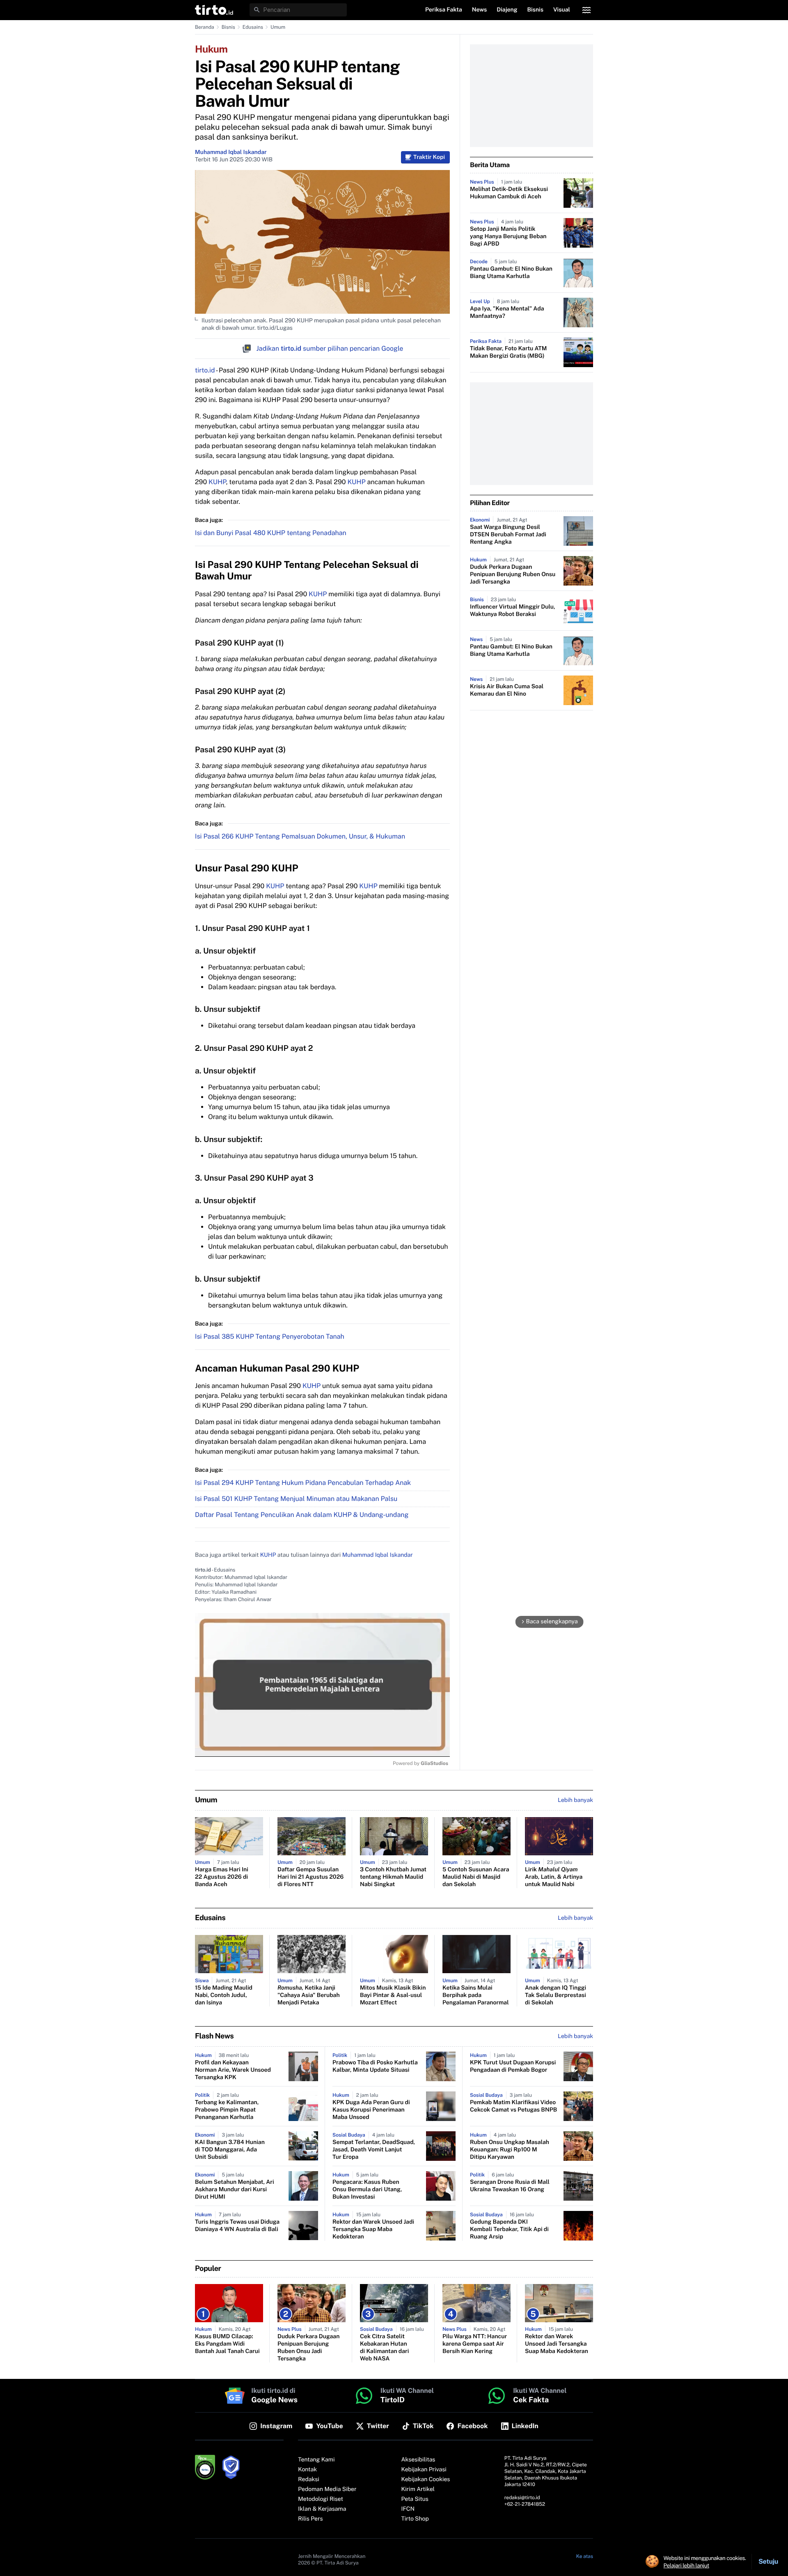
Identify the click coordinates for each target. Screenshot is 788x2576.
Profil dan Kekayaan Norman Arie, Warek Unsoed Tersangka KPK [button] (233, 2070)
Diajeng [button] (507, 10)
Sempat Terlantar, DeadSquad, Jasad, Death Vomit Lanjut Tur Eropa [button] (374, 2150)
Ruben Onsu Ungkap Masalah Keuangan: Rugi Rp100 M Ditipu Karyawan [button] (510, 2150)
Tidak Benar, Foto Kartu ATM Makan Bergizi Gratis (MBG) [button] (509, 352)
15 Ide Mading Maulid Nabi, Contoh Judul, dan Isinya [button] (224, 1995)
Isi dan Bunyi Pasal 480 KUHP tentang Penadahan (271, 533)
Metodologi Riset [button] (321, 2499)
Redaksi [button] (309, 2479)
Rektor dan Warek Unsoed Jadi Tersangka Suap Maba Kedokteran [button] (373, 2229)
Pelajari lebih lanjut (686, 2565)
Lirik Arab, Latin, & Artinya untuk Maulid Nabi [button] (554, 1877)
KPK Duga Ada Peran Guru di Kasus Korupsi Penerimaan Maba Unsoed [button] (371, 2110)
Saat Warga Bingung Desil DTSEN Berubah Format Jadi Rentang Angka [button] (508, 535)
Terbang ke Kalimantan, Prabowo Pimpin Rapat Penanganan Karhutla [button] (227, 2110)
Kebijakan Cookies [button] (426, 2479)
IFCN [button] (408, 2509)
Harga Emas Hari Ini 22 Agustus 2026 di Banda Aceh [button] (222, 1877)
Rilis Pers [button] (310, 2519)
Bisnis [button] (535, 10)
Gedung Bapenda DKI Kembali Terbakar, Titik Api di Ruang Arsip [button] (509, 2229)
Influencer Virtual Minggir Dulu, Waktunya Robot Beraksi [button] (513, 611)
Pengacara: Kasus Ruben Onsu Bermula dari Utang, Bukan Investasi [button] (367, 2190)
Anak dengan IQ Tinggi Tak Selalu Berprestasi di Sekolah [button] (555, 1995)
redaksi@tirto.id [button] (522, 2498)
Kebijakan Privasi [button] (424, 2470)
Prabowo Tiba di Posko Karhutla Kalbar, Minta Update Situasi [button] (375, 2066)
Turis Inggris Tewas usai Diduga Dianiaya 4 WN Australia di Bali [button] (237, 2226)
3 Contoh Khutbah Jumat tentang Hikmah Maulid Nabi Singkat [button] (393, 1877)
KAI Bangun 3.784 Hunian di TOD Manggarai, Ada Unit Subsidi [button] (230, 2150)
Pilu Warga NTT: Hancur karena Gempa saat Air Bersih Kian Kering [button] (475, 2344)
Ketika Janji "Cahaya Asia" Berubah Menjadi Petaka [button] (309, 1995)
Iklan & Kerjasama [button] (322, 2509)
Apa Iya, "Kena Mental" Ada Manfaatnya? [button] (507, 313)
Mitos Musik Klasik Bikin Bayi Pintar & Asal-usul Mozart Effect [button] (393, 1995)
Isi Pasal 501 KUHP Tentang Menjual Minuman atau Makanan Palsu (296, 1499)
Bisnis (228, 27)
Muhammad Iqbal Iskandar (231, 152)
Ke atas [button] (585, 2556)
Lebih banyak (575, 2036)
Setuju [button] (768, 2561)
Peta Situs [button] (415, 2499)
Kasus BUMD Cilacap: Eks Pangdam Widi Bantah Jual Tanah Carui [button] (227, 2344)
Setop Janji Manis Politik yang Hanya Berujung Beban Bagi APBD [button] (508, 237)
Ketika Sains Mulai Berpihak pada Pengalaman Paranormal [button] (476, 1995)
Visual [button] (562, 10)
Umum (278, 27)
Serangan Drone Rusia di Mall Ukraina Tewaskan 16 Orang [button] (510, 2186)
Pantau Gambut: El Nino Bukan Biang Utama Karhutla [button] (511, 273)
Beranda (205, 27)
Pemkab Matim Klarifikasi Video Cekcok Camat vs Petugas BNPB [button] (513, 2106)
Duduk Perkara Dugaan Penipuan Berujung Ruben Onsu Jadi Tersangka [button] (513, 574)
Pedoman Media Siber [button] (327, 2489)
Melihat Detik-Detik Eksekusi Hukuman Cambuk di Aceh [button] (509, 193)
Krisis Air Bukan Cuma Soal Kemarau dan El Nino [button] (507, 690)
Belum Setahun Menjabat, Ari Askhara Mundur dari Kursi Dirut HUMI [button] (235, 2190)
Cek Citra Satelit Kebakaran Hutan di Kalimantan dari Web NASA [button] (384, 2348)
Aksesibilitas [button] (418, 2460)
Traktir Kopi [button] (429, 157)
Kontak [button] (307, 2470)
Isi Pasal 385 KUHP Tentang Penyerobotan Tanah (270, 1336)
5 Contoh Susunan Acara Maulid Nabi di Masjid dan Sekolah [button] (476, 1877)
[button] (214, 10)
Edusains (253, 27)
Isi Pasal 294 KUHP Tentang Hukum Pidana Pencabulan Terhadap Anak (303, 1483)
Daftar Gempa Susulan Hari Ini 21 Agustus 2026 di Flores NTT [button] (310, 1877)
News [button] (480, 10)
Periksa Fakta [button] (444, 10)
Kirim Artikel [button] (418, 2489)
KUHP (217, 482)
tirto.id (205, 370)
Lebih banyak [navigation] (575, 1800)
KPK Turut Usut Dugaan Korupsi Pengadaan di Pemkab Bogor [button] (513, 2066)
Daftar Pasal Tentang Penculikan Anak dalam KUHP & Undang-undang (302, 1515)
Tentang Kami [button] (316, 2460)
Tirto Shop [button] (415, 2519)
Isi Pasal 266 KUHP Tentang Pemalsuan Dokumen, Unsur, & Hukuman (300, 836)
